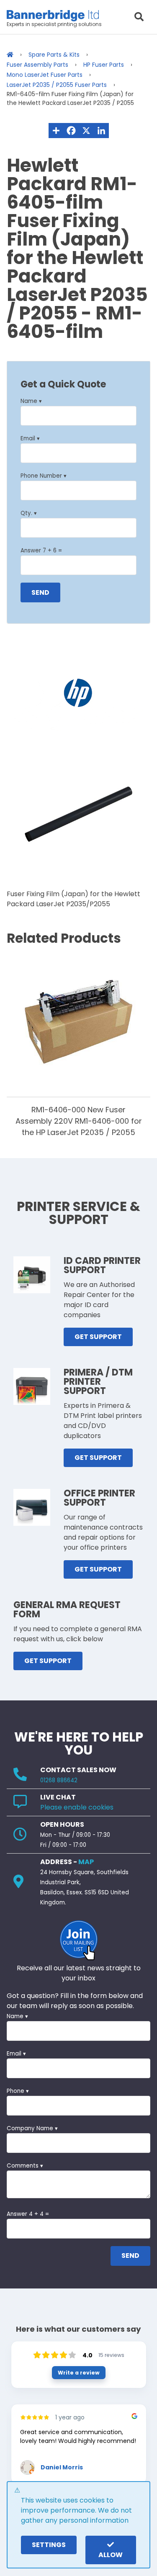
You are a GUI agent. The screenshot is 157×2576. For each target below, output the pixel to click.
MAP (86, 1862)
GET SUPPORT (98, 1337)
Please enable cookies (77, 1807)
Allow (111, 2555)
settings (49, 2545)
